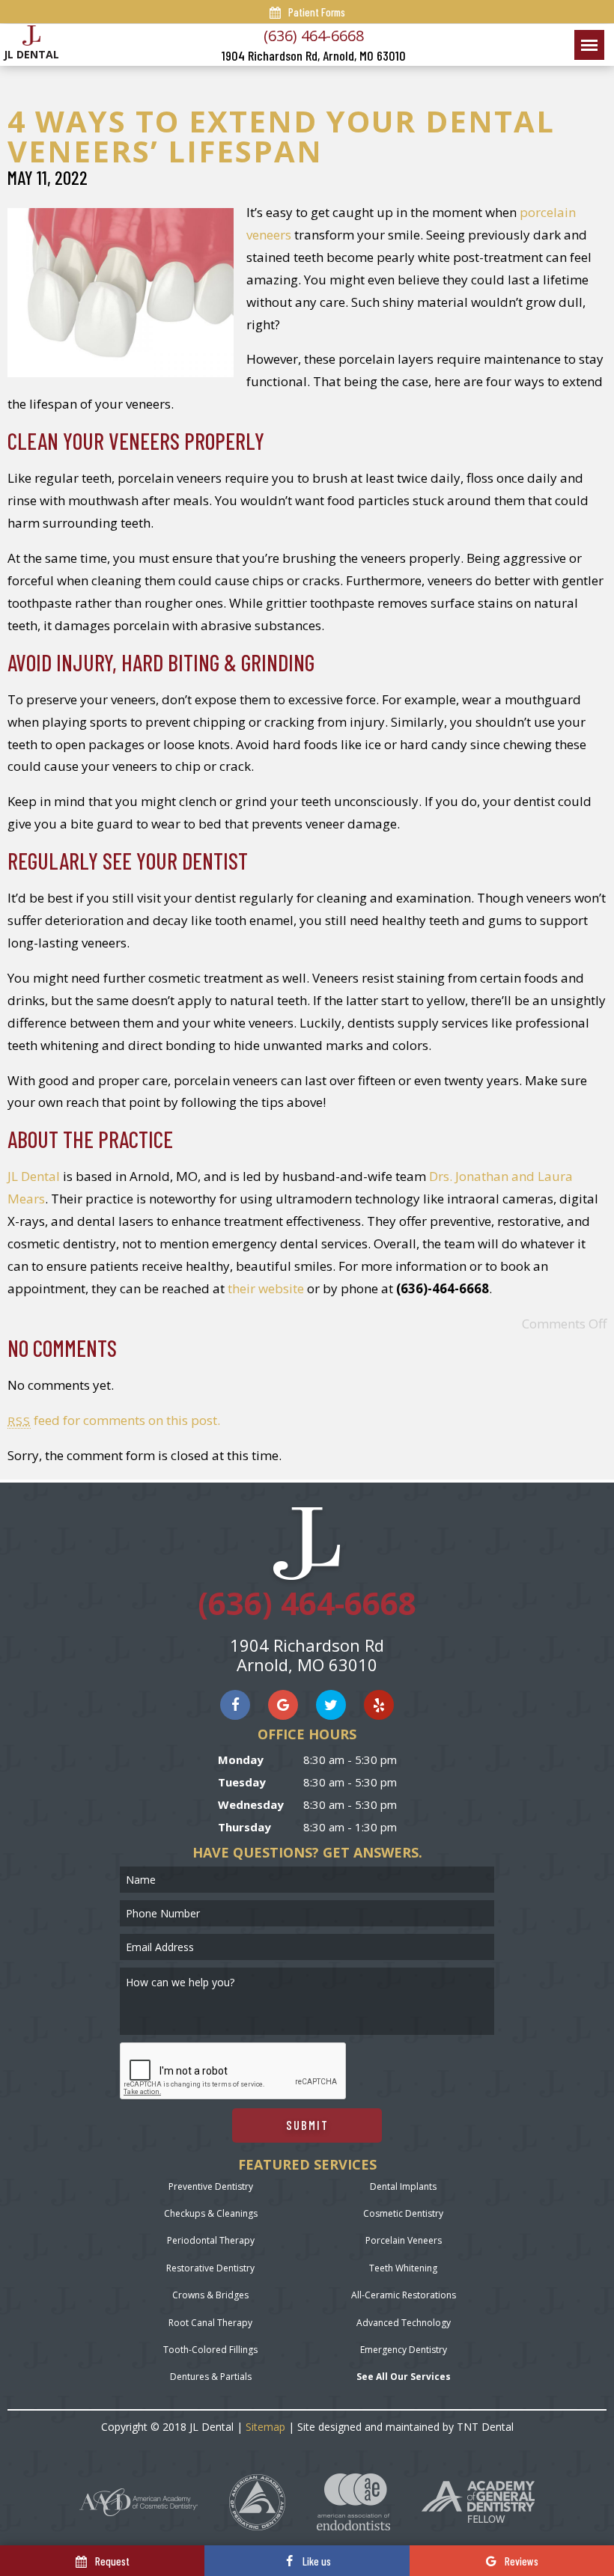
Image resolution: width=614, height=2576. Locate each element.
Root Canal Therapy (210, 2323)
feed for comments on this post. (114, 1420)
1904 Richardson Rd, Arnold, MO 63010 (314, 56)
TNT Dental (485, 2427)
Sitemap (265, 2427)
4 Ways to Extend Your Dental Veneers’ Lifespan (281, 136)
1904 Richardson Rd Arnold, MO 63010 (307, 1655)
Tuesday (242, 1782)
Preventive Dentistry (211, 2186)
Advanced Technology (404, 2323)
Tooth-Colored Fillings (210, 2350)
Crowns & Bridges (210, 2295)
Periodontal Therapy (211, 2240)
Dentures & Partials (211, 2377)
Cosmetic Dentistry (403, 2213)
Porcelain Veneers (404, 2240)
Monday (241, 1759)
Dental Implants (403, 2186)
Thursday (244, 1827)
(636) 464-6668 (314, 36)
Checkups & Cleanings (211, 2213)
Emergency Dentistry (404, 2350)
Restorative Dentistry (210, 2268)
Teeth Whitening (403, 2268)
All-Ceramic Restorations (404, 2295)
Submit (307, 2125)
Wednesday (251, 1804)
